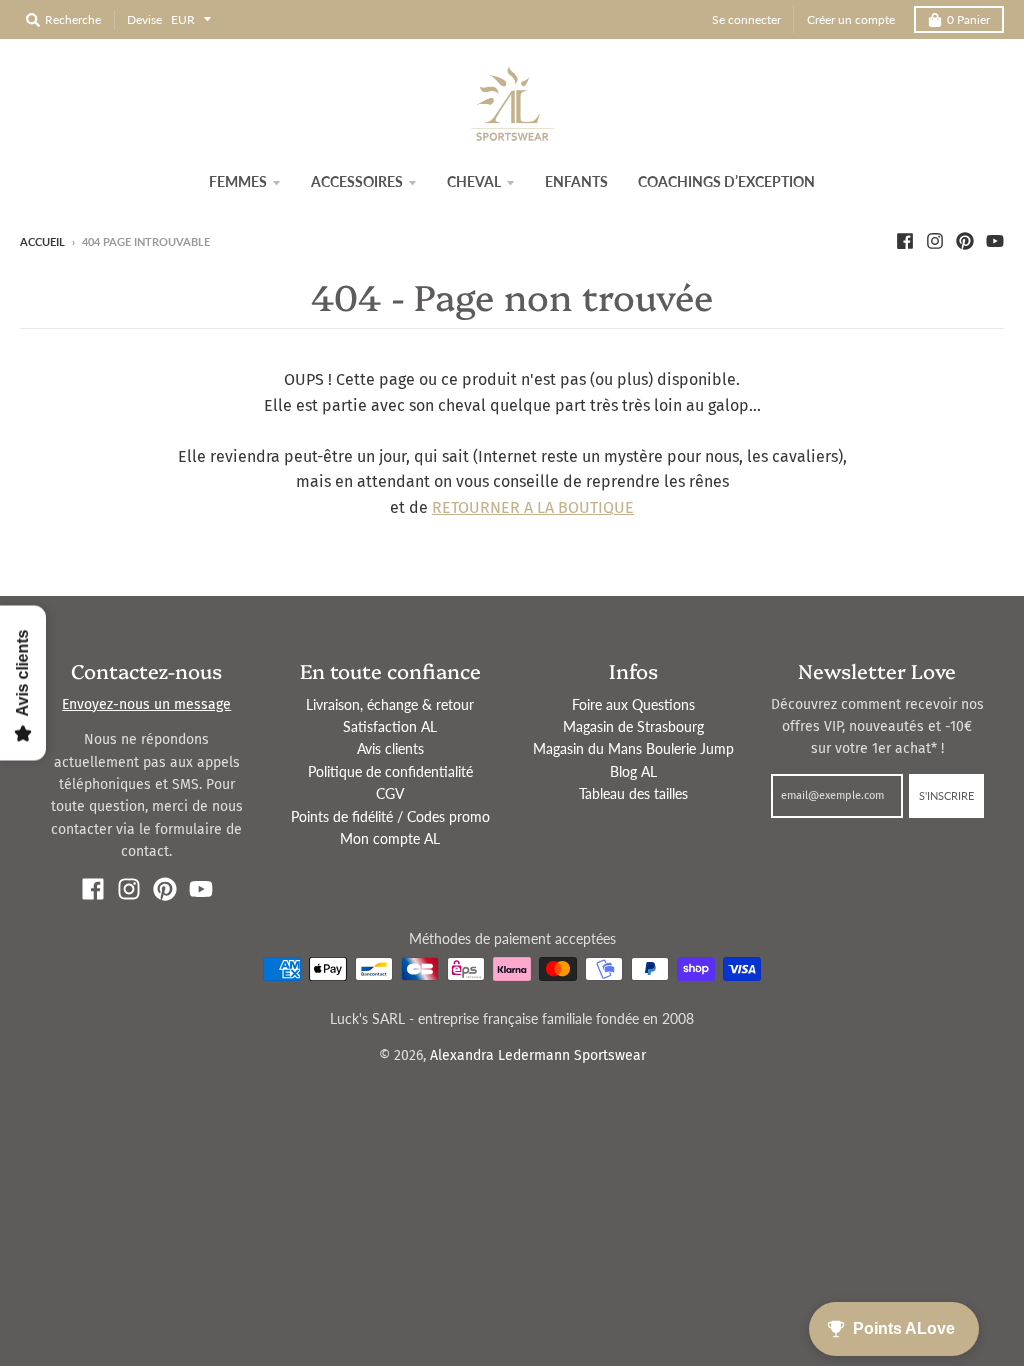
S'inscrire (946, 795)
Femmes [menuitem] (238, 181)
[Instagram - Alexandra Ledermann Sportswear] (935, 241)
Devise (144, 19)
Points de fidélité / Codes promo (390, 816)
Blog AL (633, 771)
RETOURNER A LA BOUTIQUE (533, 507)
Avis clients (390, 748)
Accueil (42, 241)
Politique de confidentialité (390, 771)
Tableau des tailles (633, 793)
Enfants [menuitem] (576, 181)
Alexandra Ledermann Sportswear (538, 1055)
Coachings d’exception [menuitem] (726, 181)
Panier (968, 19)
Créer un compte (851, 19)
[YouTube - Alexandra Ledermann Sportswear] (995, 241)
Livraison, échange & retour (390, 704)
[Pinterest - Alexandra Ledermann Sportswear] (965, 241)
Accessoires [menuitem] (357, 181)
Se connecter (746, 19)
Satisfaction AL (390, 726)
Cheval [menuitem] (474, 181)
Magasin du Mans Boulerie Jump (633, 748)
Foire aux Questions (633, 704)
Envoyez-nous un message (146, 704)
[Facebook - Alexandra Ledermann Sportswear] (905, 241)
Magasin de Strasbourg (633, 726)
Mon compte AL (390, 838)
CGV (390, 793)
